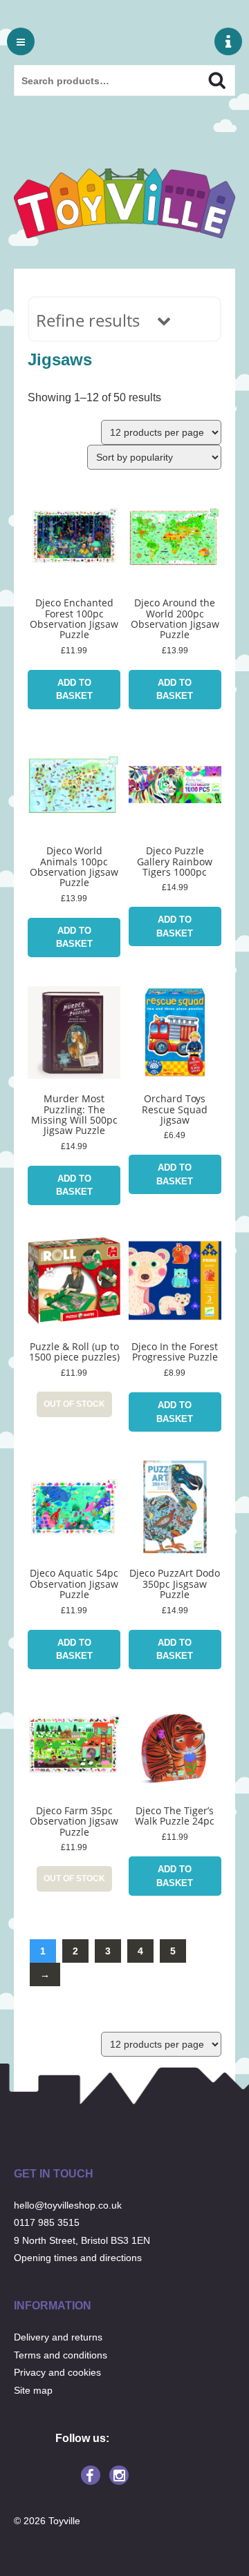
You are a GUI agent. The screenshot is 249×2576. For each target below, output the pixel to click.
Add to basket (74, 690)
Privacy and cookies (57, 2372)
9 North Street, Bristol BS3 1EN (82, 2240)
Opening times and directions (78, 2258)
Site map (33, 2390)
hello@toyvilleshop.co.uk (68, 2205)
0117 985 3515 (47, 2222)
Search (205, 79)
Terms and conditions (61, 2355)
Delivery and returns (58, 2337)
